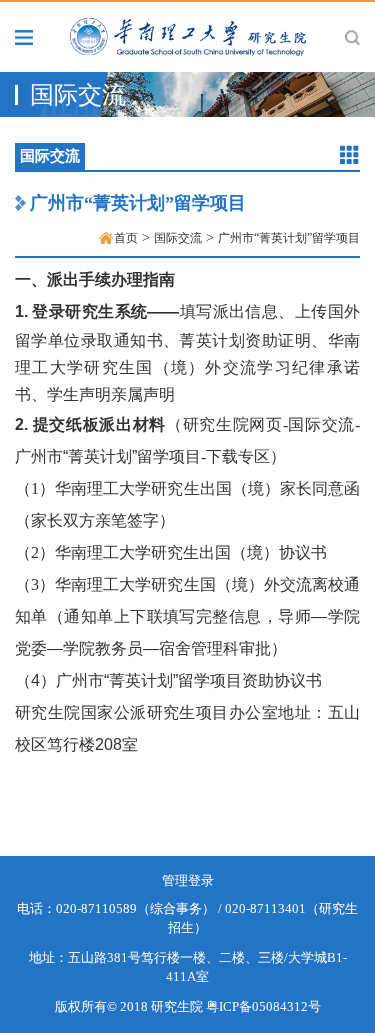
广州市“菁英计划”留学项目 (138, 203)
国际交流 (178, 238)
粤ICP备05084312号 (263, 1006)
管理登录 (188, 880)
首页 (126, 238)
